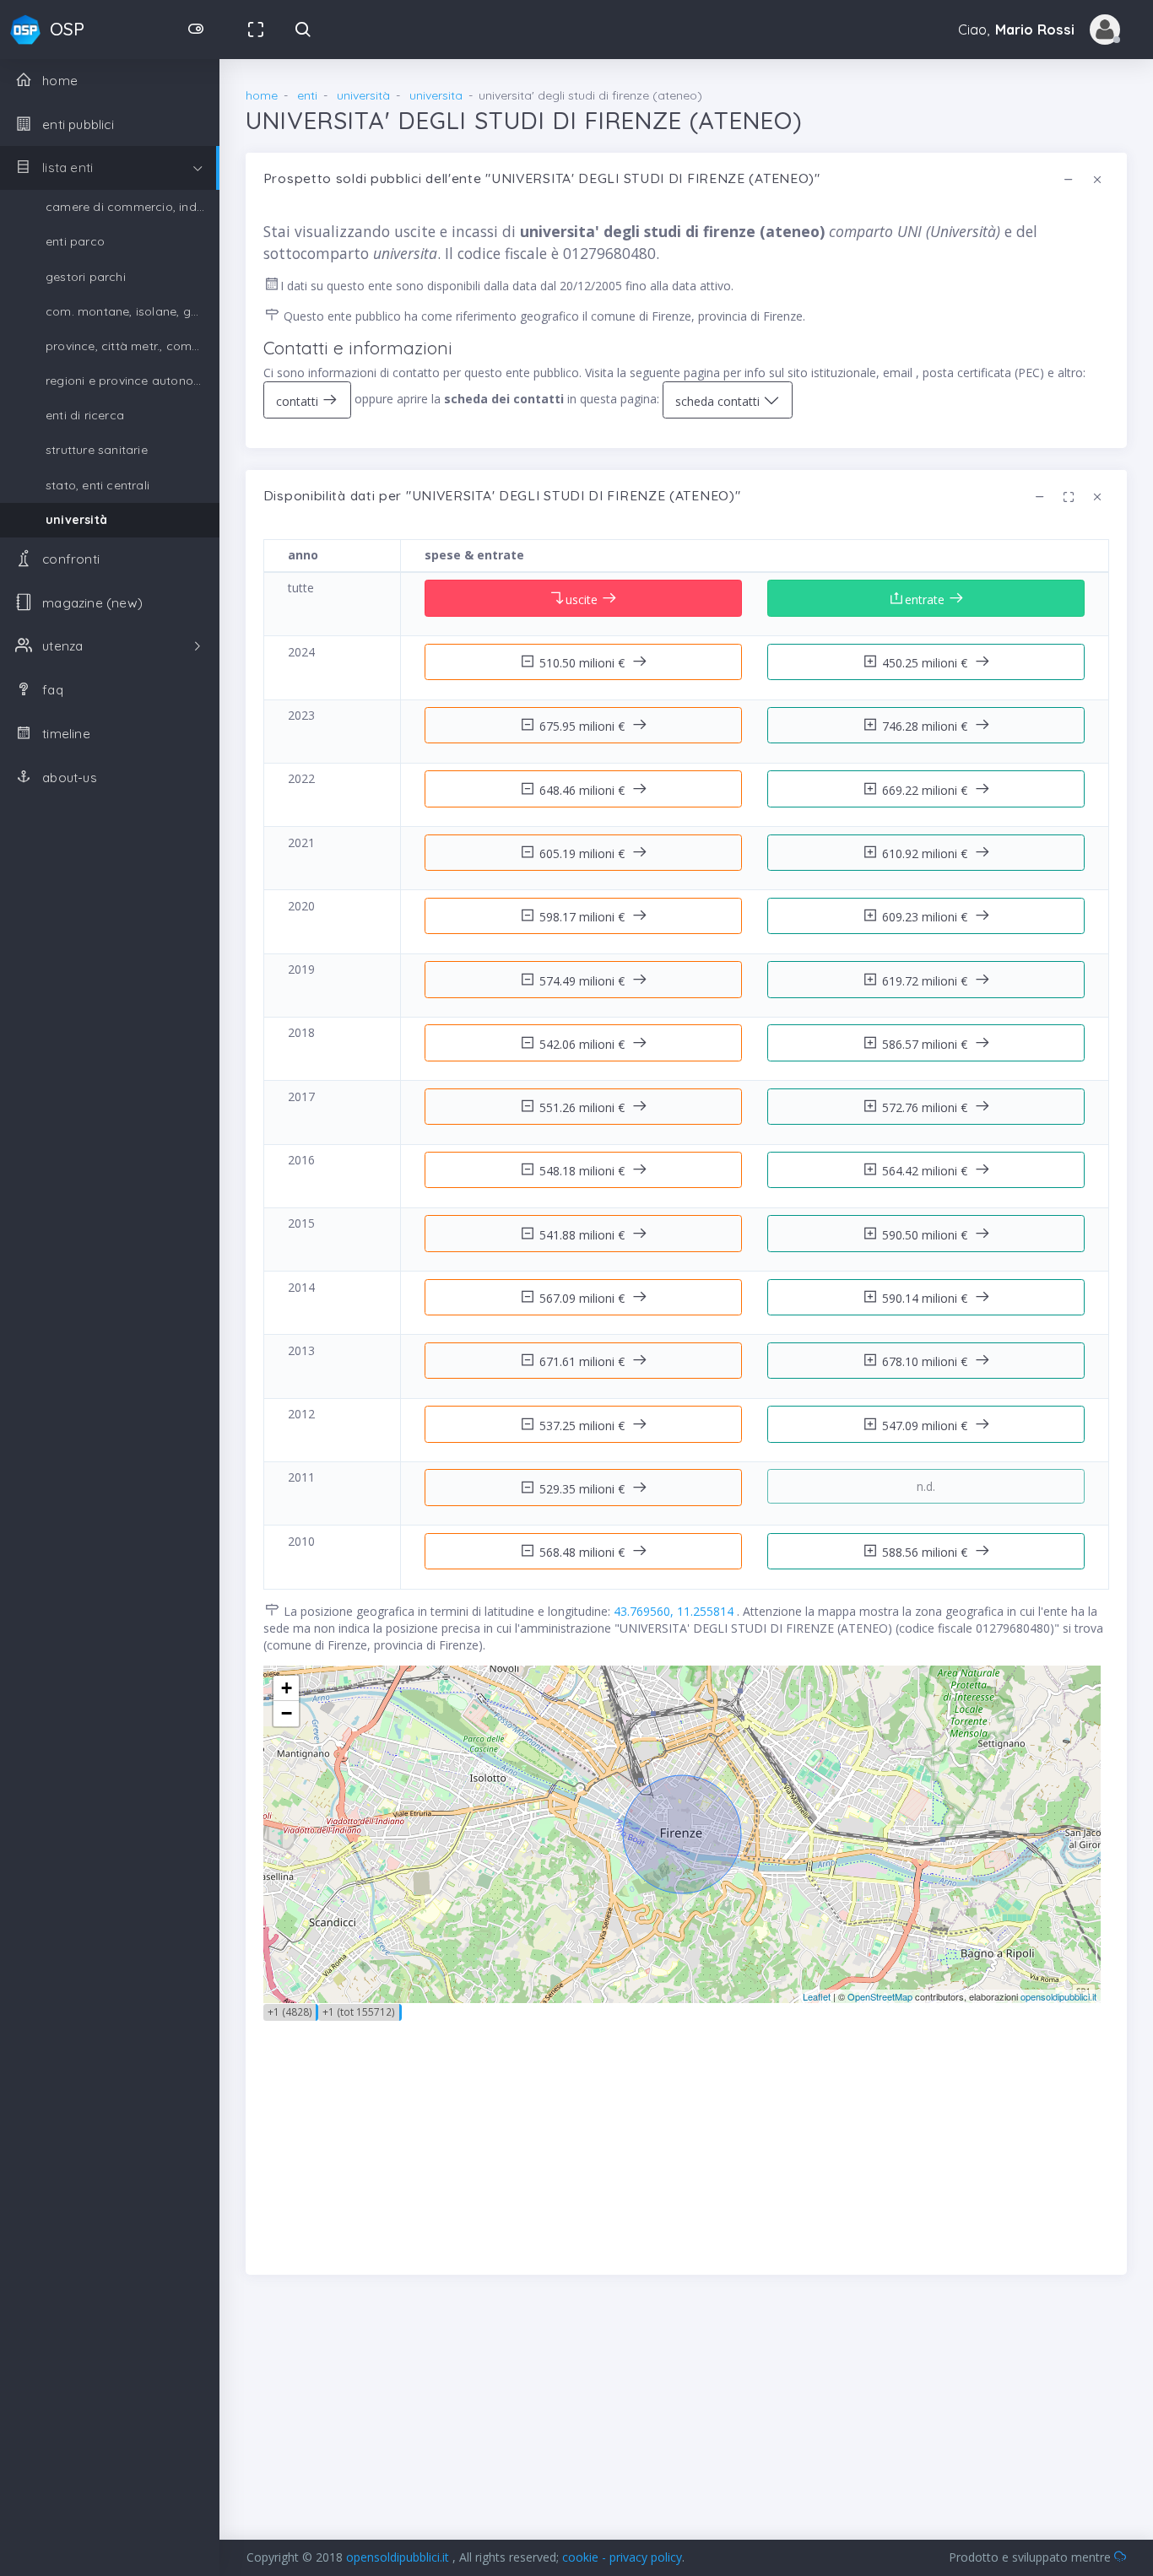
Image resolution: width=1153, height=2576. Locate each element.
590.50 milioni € (926, 1235)
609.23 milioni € (926, 917)
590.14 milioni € (926, 1298)
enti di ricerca (85, 415)
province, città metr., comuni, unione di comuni (133, 346)
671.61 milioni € (584, 1361)
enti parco (75, 241)
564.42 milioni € (926, 1171)
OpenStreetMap (880, 1996)
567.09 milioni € (584, 1298)
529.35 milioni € (584, 1489)
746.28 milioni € (926, 726)
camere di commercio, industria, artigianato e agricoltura (133, 207)
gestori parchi (86, 277)
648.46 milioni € (584, 790)
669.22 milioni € (926, 790)
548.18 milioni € (584, 1171)
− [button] (287, 1713)
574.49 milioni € (584, 981)
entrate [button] (926, 599)
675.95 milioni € (584, 726)
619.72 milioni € (926, 981)
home (262, 95)
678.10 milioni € (926, 1361)
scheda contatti (719, 401)
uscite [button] (583, 599)
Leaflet (817, 1996)
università (76, 520)
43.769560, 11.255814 (675, 1611)
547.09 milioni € (926, 1426)
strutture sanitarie (97, 450)
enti (307, 95)
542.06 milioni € (584, 1044)
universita (436, 95)
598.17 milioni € (584, 917)
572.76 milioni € (926, 1107)
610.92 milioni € (926, 853)
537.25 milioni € (584, 1426)
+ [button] (287, 1688)
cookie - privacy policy (622, 2557)
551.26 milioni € (584, 1107)
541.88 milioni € (584, 1235)
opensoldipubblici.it (1058, 1996)
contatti (299, 401)
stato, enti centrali (97, 485)
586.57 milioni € (926, 1044)
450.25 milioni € (926, 663)
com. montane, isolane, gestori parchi (133, 311)
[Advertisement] (686, 2139)
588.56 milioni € (926, 1552)
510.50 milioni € (584, 663)
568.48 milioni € (584, 1552)
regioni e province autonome (128, 381)
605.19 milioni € (584, 853)
